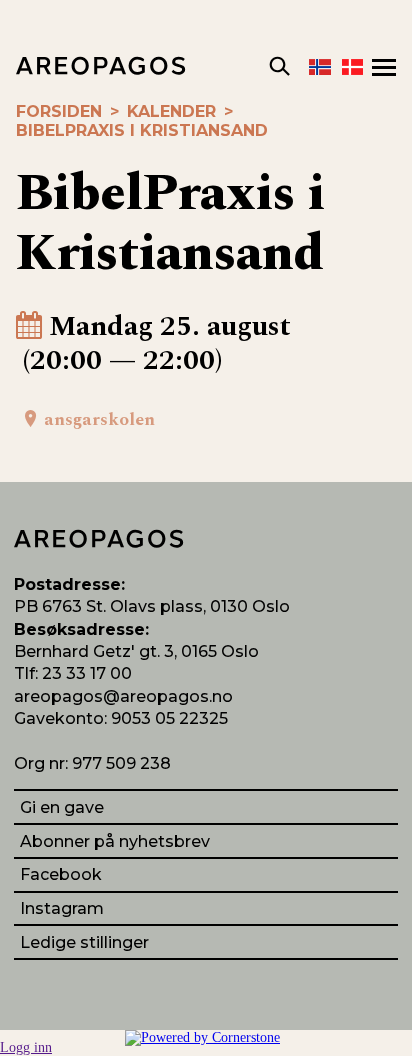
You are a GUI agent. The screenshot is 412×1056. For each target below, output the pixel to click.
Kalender (171, 111)
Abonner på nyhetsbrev (115, 841)
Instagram (62, 908)
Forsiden (59, 111)
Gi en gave (62, 807)
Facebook (61, 874)
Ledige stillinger (84, 942)
